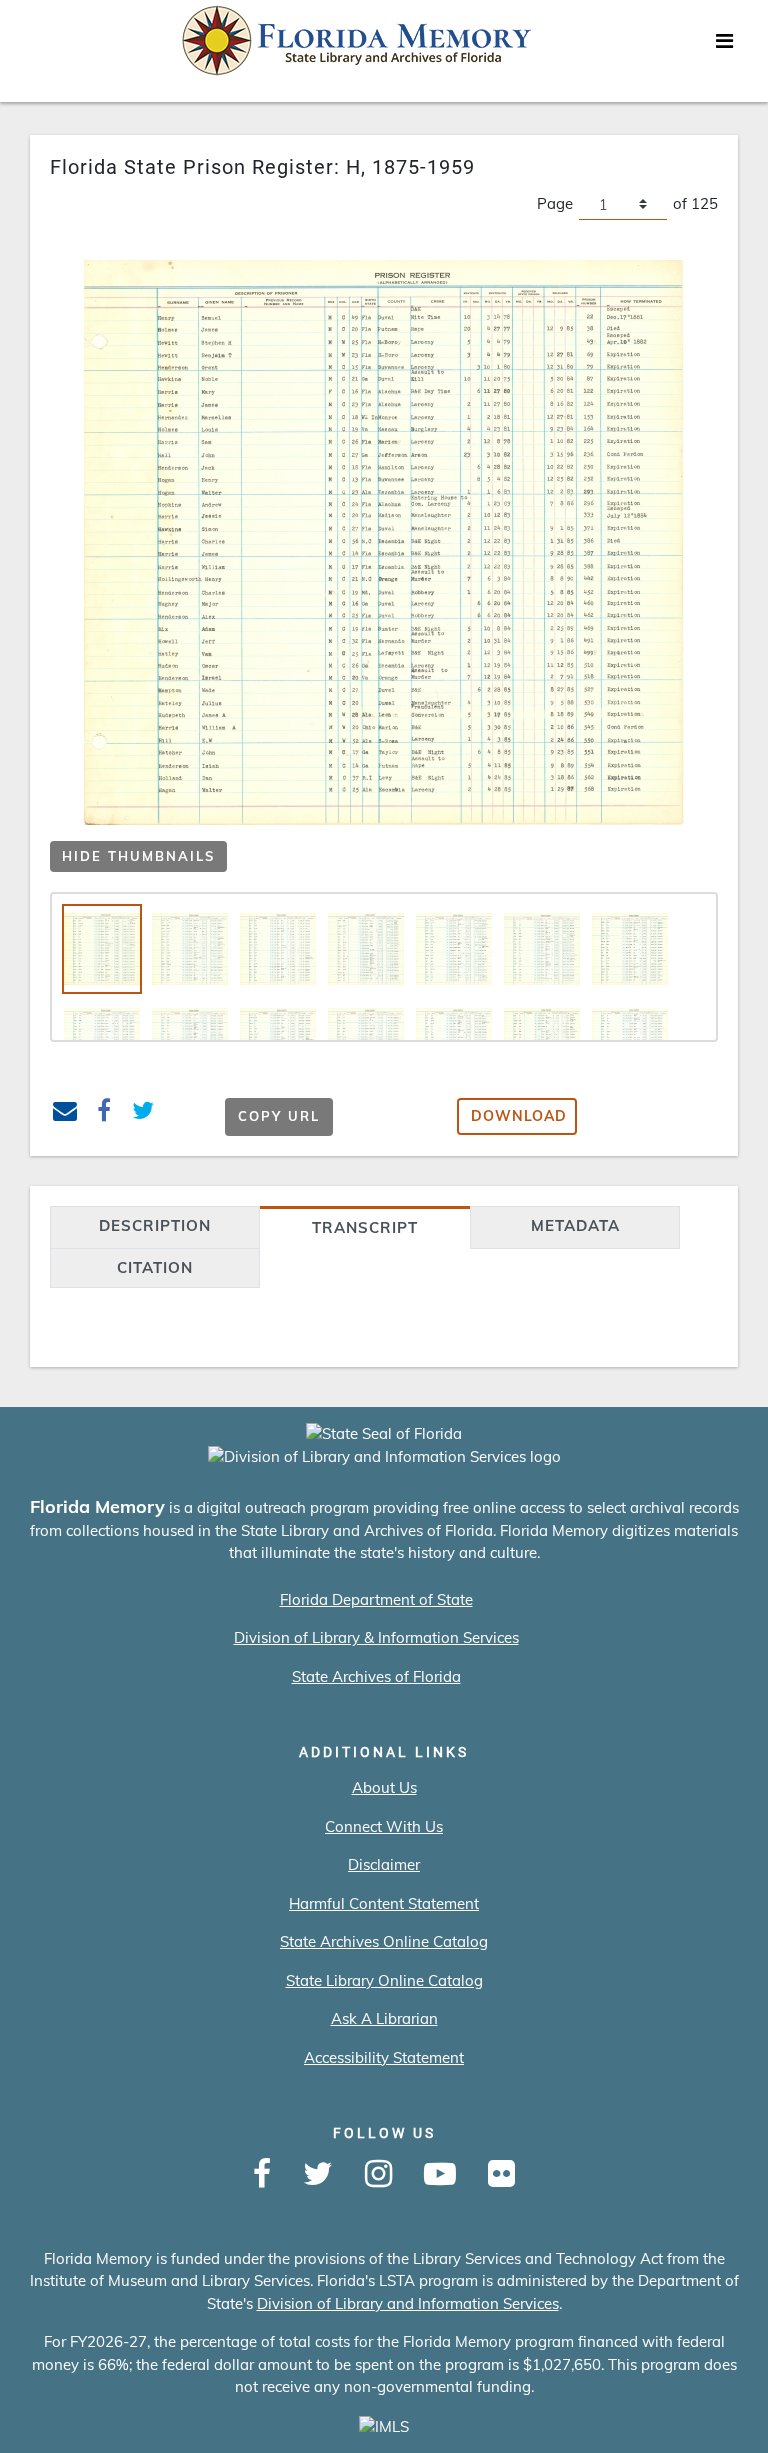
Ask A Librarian (384, 2018)
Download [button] (519, 1116)
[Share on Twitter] (143, 1113)
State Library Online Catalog (384, 1980)
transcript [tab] (365, 1227)
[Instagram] (378, 2175)
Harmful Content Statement (384, 1903)
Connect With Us (384, 1826)
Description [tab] (155, 1225)
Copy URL (279, 1116)
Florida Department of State (376, 1599)
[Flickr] (501, 2175)
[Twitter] (318, 2175)
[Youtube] (440, 2175)
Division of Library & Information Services (376, 1637)
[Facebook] (262, 2175)
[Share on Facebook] (104, 1113)
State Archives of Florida (376, 1676)
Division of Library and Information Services (408, 2303)
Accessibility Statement (384, 2057)
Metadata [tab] (575, 1225)
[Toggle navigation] (724, 46)
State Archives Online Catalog (384, 1941)
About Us (384, 1787)
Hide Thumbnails (138, 856)
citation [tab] (155, 1267)
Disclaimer (384, 1864)
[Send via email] (65, 1113)
